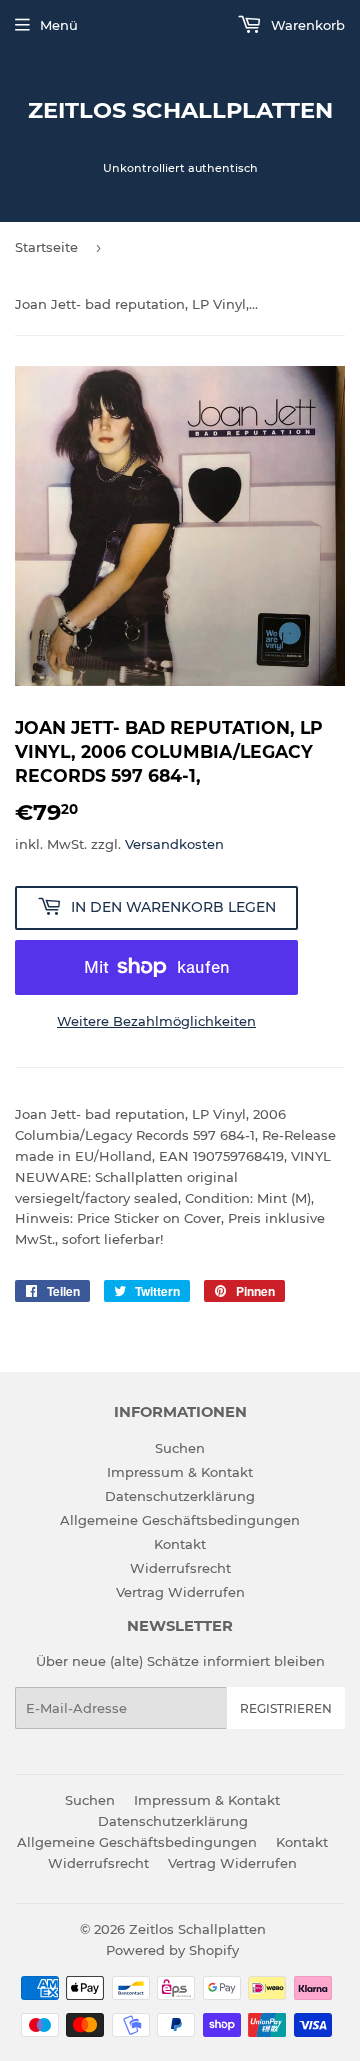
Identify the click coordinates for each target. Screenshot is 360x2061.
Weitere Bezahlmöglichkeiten (156, 1021)
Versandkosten (174, 844)
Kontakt (180, 1544)
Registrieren (286, 1708)
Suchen (180, 1448)
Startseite (46, 247)
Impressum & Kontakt (180, 1472)
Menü (59, 25)
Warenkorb (306, 25)
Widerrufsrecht (180, 1568)
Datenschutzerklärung (180, 1496)
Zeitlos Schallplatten (180, 110)
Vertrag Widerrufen (180, 1592)
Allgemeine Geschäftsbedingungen (180, 1520)
